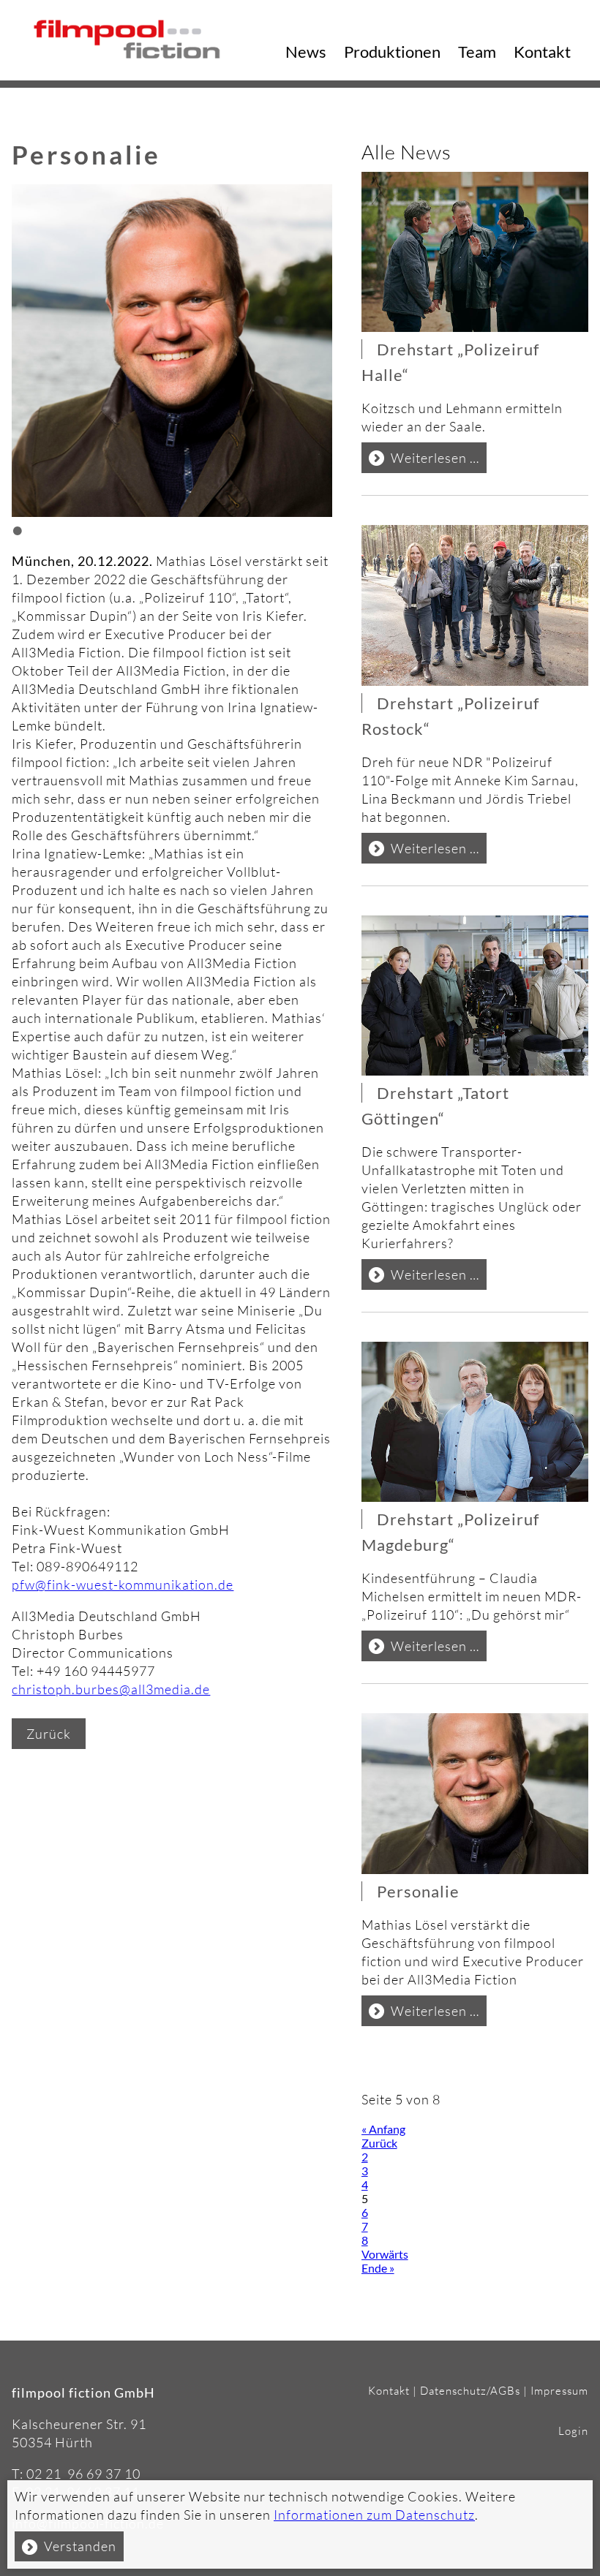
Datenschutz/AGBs (470, 2391)
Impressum (559, 2391)
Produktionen (392, 52)
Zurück (49, 1734)
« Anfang (383, 2129)
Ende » (378, 2268)
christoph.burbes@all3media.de (111, 1689)
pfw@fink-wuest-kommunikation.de (123, 1584)
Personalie (418, 1891)
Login (573, 2431)
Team (477, 52)
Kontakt (542, 52)
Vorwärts (385, 2254)
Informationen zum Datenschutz (374, 2515)
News (306, 52)
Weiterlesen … (439, 461)
